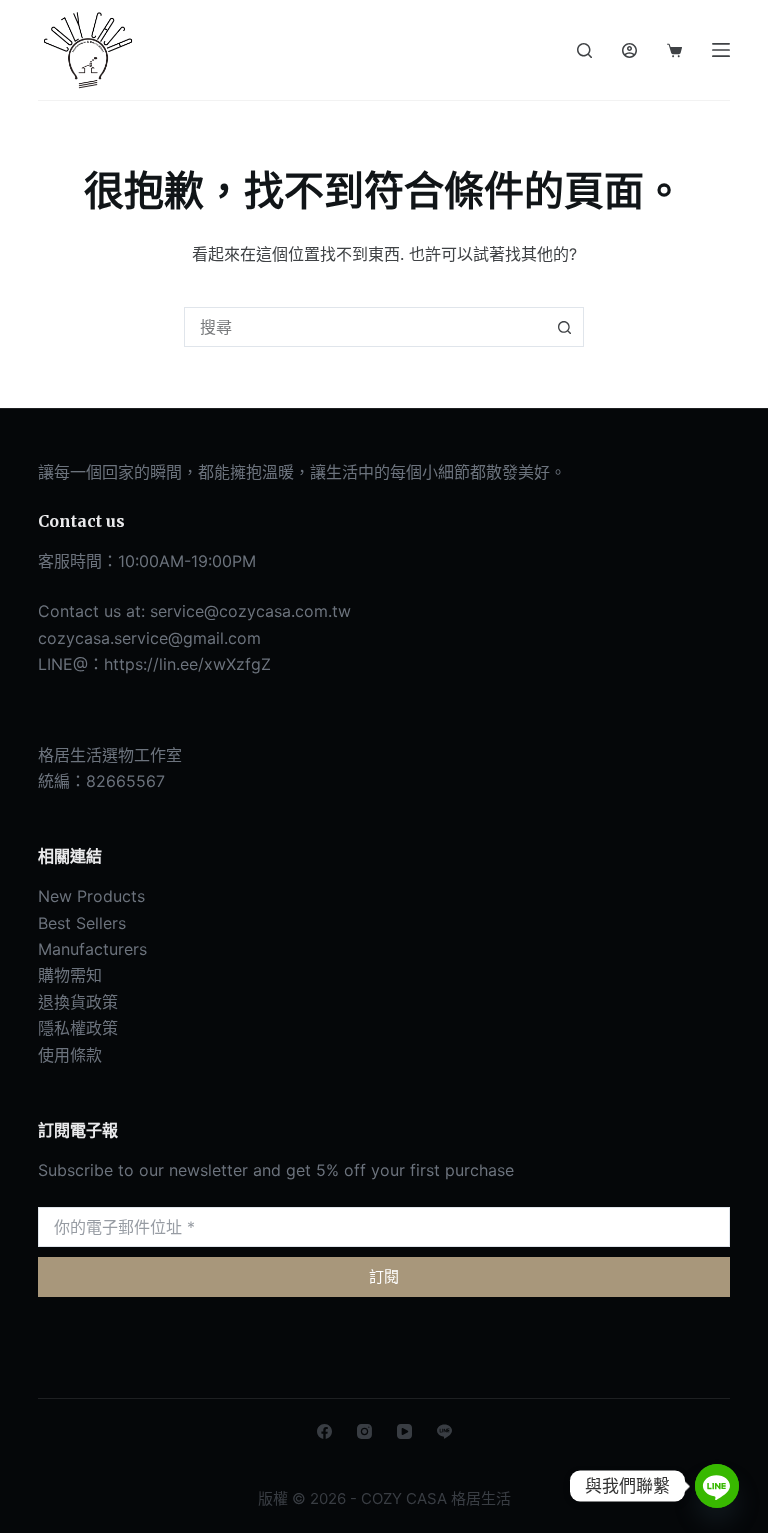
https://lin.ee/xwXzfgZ (187, 664)
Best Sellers (82, 923)
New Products (91, 896)
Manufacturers (92, 949)
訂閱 (384, 1276)
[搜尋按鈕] (564, 327)
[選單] (721, 50)
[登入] (629, 50)
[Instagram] (364, 1431)
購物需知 (70, 975)
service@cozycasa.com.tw (250, 611)
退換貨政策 (78, 1002)
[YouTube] (404, 1431)
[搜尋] (584, 50)
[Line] (444, 1431)
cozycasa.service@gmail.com (149, 638)
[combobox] (365, 327)
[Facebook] (324, 1431)
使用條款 (70, 1055)
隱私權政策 (78, 1028)
